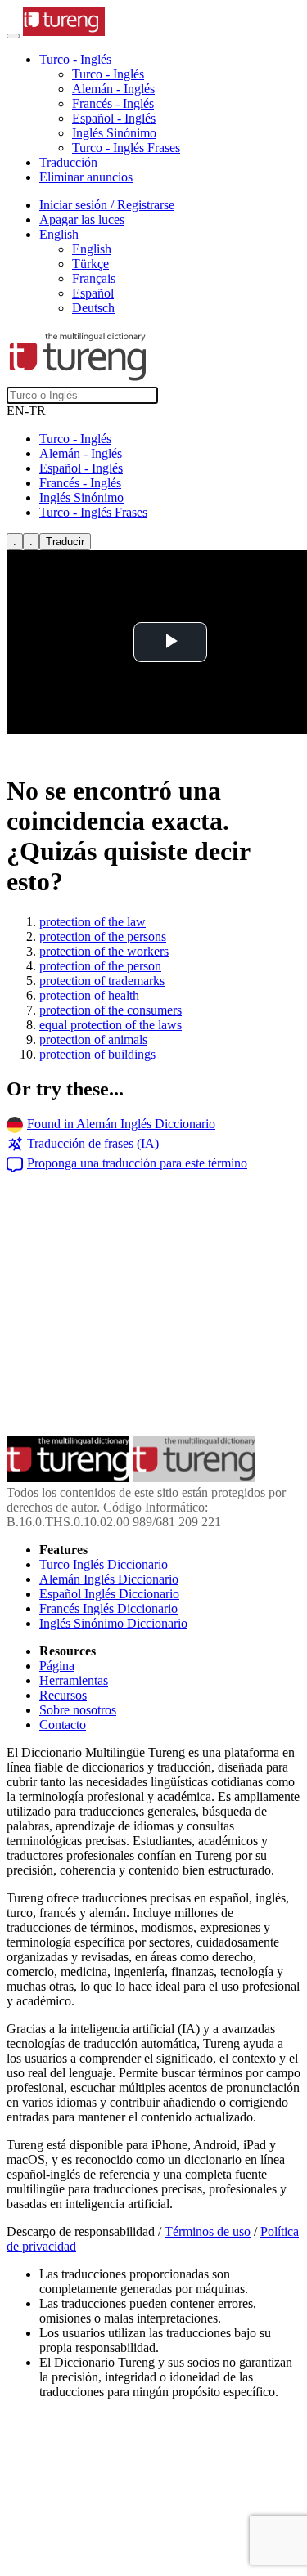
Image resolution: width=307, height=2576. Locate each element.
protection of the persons (103, 936)
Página (57, 1666)
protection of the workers (104, 951)
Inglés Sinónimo (114, 133)
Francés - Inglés (113, 103)
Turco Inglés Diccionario (104, 1564)
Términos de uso (208, 2231)
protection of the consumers (111, 1010)
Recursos (63, 1695)
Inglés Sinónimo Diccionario (113, 1623)
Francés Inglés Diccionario (108, 1608)
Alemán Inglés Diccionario (109, 1579)
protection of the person (100, 966)
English (92, 249)
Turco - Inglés (108, 74)
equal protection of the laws (111, 1025)
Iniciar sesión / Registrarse (107, 205)
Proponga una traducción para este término (137, 1163)
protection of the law (93, 922)
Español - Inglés (114, 118)
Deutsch (93, 308)
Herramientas (74, 1680)
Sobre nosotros (78, 1710)
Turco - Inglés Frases (126, 148)
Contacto (63, 1725)
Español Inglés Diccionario (109, 1594)
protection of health (89, 995)
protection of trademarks (102, 981)
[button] (75, 59)
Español (93, 293)
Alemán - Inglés (113, 89)
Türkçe (90, 264)
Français (94, 278)
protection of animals (93, 1039)
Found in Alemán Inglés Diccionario (121, 1124)
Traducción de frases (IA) (93, 1143)
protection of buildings (97, 1054)
